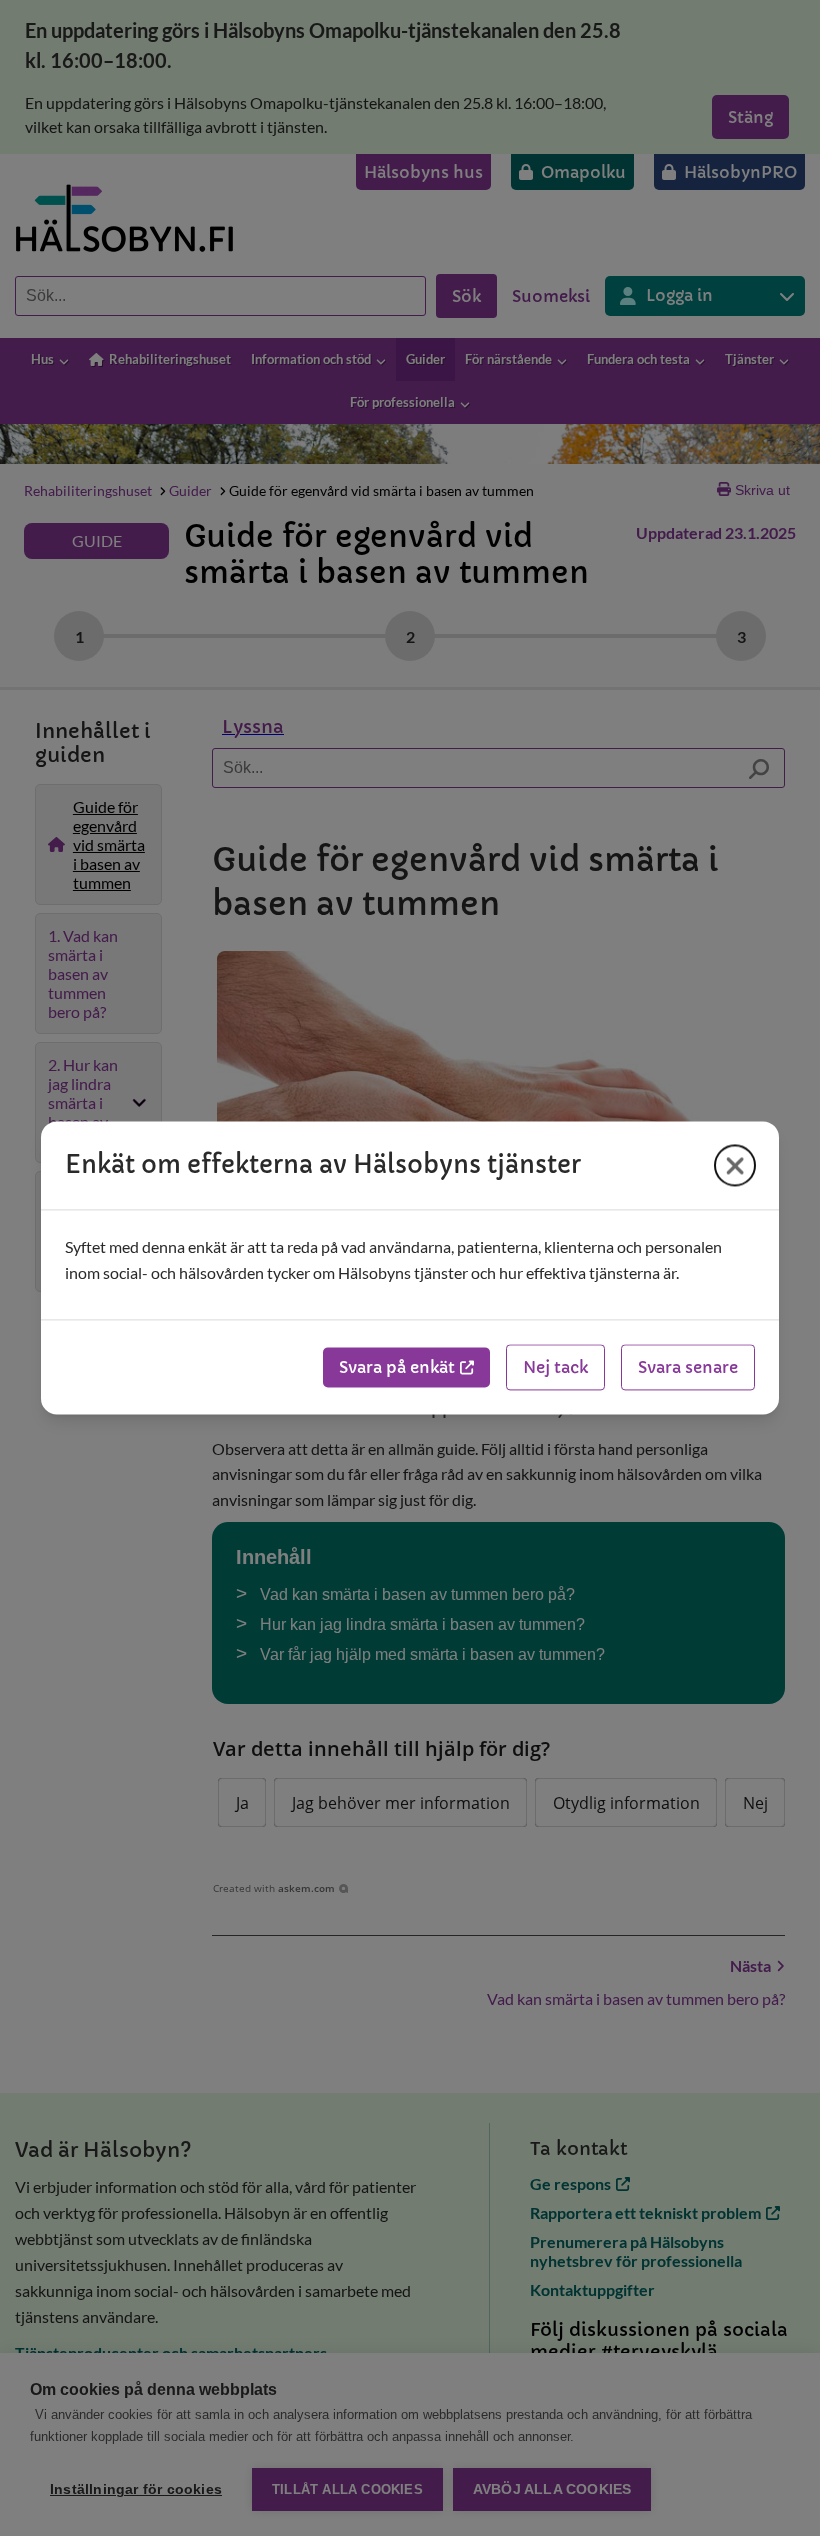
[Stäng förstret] (735, 1165)
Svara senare (688, 1368)
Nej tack (555, 1368)
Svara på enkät (397, 1368)
